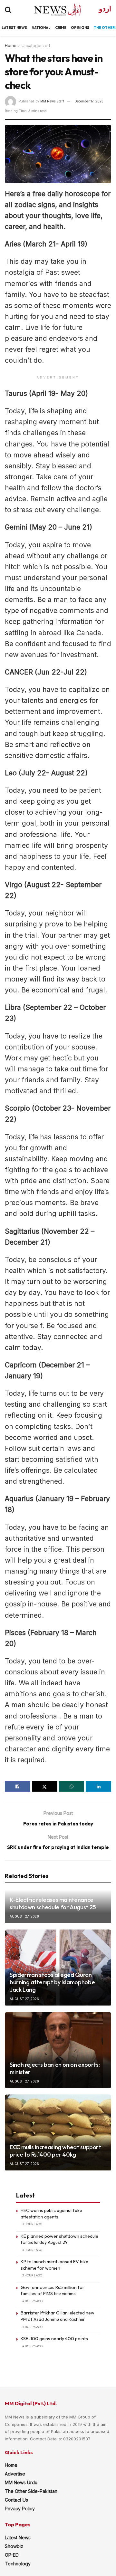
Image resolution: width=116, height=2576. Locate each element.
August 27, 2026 (24, 1916)
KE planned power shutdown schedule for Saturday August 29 (59, 2239)
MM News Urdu (21, 2482)
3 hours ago (32, 2224)
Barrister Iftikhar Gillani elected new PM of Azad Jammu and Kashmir (58, 2316)
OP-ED (12, 2555)
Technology (18, 2564)
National (41, 28)
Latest (9, 28)
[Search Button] (8, 10)
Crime (61, 28)
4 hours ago (32, 2301)
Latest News (18, 2538)
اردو (105, 9)
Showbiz (14, 2546)
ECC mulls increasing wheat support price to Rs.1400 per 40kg (55, 2151)
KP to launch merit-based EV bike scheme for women (54, 2265)
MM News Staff (52, 101)
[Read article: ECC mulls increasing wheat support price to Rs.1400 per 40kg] (58, 2132)
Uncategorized (36, 46)
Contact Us (16, 2500)
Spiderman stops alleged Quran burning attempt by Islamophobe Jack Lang (52, 1982)
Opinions (80, 28)
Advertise (15, 2474)
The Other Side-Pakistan (31, 2491)
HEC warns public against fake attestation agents (51, 2214)
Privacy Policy (20, 2509)
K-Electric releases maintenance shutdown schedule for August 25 (53, 1903)
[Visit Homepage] (52, 10)
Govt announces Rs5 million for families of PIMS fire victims (53, 2291)
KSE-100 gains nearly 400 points (54, 2339)
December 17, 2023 (89, 101)
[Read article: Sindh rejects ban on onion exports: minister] (58, 2050)
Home (11, 46)
